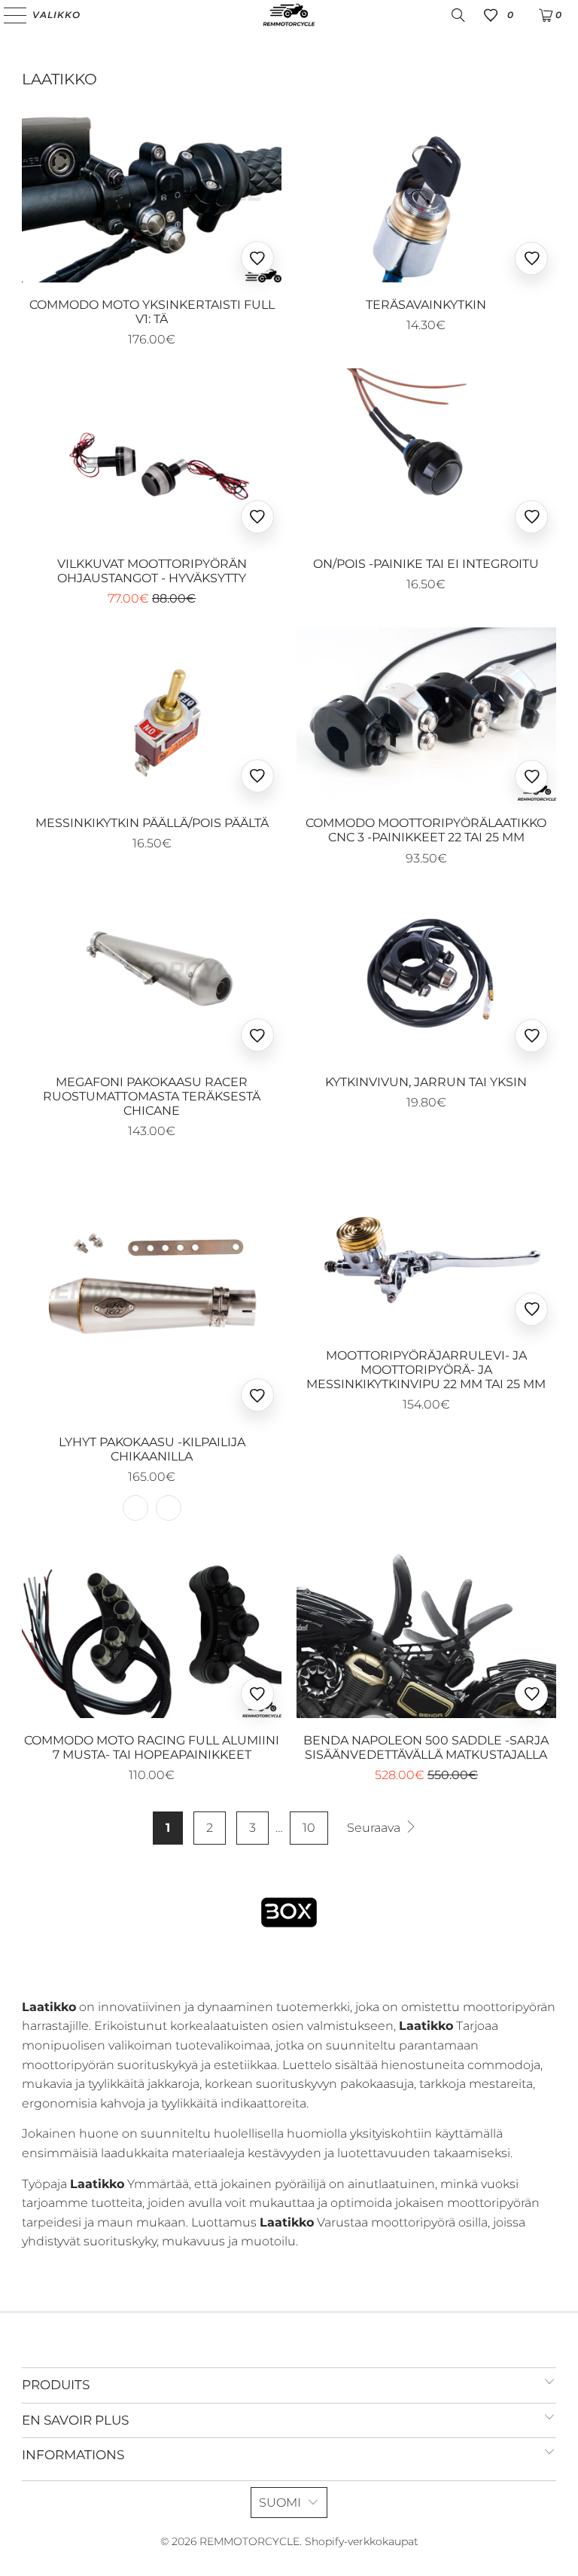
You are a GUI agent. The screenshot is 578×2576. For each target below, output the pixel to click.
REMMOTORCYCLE (249, 2541)
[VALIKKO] (10, 15)
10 (309, 1828)
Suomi (280, 2503)
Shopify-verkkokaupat (362, 2541)
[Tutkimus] (458, 15)
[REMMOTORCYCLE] (289, 15)
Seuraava (375, 1828)
